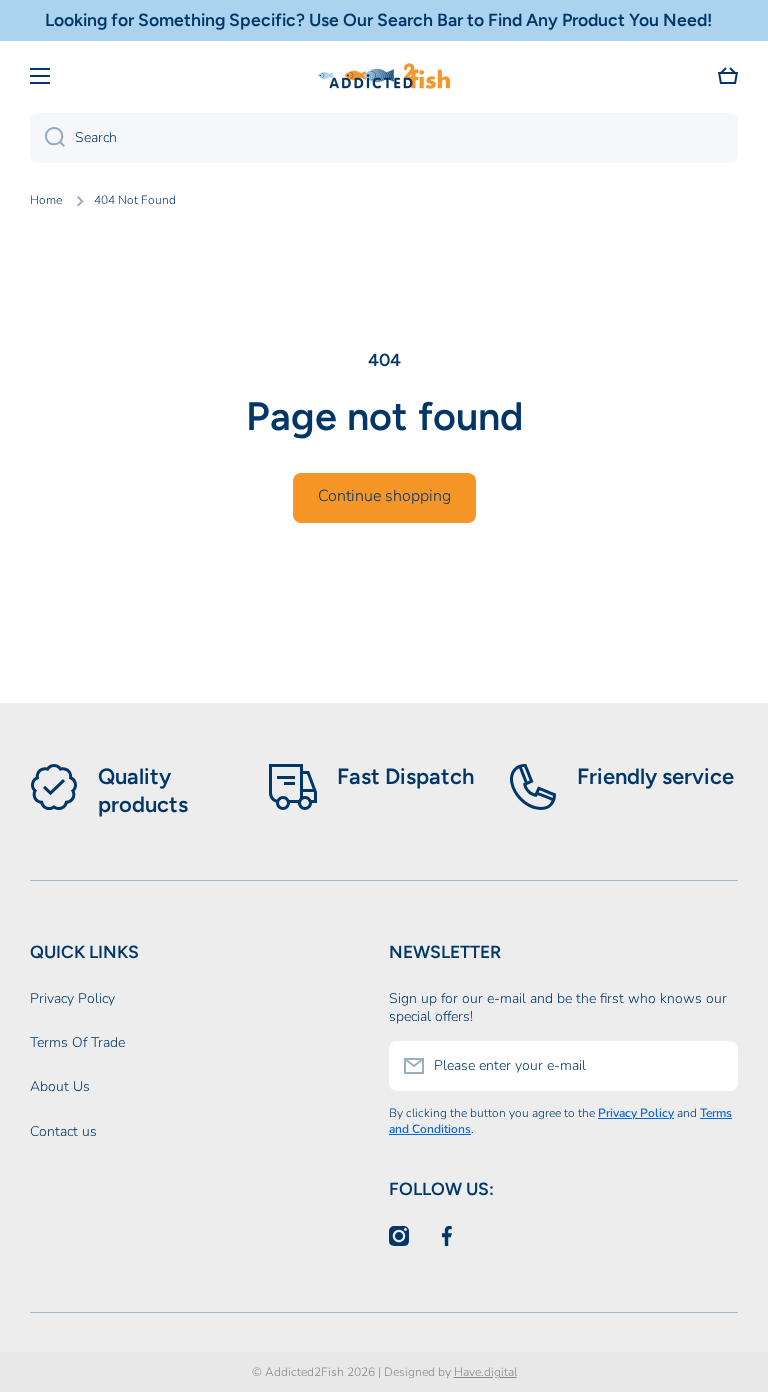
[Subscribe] (713, 1066)
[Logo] (384, 76)
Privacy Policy (72, 998)
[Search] (47, 138)
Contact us (63, 1131)
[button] (728, 76)
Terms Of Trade (77, 1042)
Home (46, 200)
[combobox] (384, 138)
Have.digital (485, 1372)
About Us (60, 1086)
